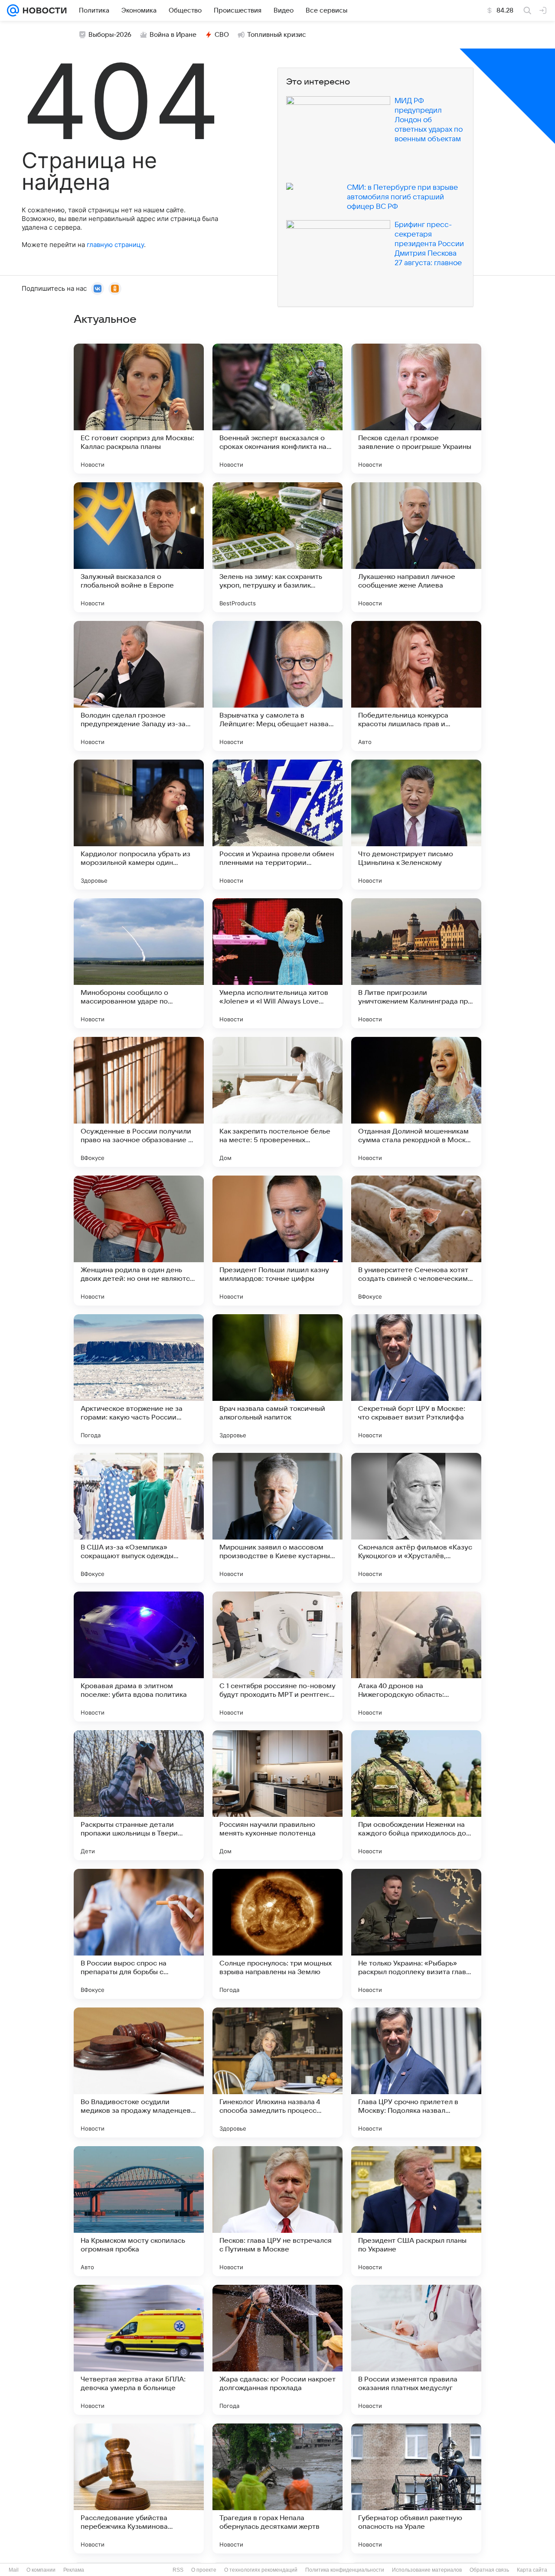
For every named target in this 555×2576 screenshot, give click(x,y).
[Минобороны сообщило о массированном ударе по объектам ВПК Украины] (139, 963)
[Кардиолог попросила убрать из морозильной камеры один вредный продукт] (139, 825)
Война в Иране (173, 35)
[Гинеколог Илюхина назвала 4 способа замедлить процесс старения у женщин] (277, 2072)
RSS (178, 2570)
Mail (14, 2570)
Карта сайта (532, 2570)
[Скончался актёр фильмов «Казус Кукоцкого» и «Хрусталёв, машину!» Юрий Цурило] (416, 1518)
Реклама (74, 2570)
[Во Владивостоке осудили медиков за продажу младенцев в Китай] (139, 2072)
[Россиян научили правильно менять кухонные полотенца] (277, 1795)
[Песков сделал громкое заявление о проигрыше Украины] (416, 409)
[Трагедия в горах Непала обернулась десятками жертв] (277, 2488)
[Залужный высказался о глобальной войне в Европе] (139, 547)
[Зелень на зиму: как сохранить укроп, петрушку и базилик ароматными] (277, 547)
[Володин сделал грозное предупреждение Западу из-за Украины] (139, 686)
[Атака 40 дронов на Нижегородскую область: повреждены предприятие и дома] (416, 1657)
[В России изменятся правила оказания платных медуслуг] (416, 2350)
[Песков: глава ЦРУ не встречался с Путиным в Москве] (277, 2211)
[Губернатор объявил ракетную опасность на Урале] (416, 2488)
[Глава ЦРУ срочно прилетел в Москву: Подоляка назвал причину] (416, 2072)
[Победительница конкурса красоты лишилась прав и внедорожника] (416, 686)
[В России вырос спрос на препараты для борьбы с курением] (139, 1934)
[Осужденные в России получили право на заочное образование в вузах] (139, 1102)
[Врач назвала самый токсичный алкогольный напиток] (277, 1379)
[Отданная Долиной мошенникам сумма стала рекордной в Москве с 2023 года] (416, 1102)
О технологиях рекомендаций (261, 2570)
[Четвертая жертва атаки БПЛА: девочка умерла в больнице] (139, 2350)
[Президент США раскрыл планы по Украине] (416, 2211)
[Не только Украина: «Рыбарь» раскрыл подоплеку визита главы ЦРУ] (416, 1934)
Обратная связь (489, 2570)
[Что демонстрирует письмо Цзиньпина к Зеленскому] (416, 825)
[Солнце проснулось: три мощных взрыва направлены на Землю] (277, 1934)
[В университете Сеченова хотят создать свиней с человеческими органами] (416, 1241)
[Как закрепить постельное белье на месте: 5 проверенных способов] (277, 1102)
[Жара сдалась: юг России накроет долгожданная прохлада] (277, 2350)
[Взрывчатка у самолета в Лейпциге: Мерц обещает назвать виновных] (277, 686)
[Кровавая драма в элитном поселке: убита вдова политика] (139, 1657)
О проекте (204, 2570)
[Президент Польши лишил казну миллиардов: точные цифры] (277, 1241)
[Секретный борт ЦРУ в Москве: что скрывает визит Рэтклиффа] (416, 1379)
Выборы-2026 (110, 35)
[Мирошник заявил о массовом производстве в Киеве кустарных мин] (277, 1518)
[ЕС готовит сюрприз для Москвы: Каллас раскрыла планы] (139, 409)
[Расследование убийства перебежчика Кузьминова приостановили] (139, 2488)
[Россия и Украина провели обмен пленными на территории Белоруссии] (277, 825)
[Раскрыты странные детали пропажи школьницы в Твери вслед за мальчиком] (139, 1795)
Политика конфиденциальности (345, 2570)
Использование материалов (427, 2570)
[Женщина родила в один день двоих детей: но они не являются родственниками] (139, 1241)
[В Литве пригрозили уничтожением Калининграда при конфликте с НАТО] (416, 963)
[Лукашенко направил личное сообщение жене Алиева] (416, 547)
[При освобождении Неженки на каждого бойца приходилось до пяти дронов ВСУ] (416, 1795)
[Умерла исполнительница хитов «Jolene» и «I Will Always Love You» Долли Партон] (277, 963)
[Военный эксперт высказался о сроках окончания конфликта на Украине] (277, 409)
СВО (222, 35)
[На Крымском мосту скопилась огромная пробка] (139, 2211)
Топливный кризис (277, 35)
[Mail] (13, 10)
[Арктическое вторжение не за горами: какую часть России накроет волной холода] (139, 1379)
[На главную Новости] (43, 10)
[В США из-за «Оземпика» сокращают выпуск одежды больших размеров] (139, 1518)
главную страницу (115, 245)
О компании (41, 2570)
